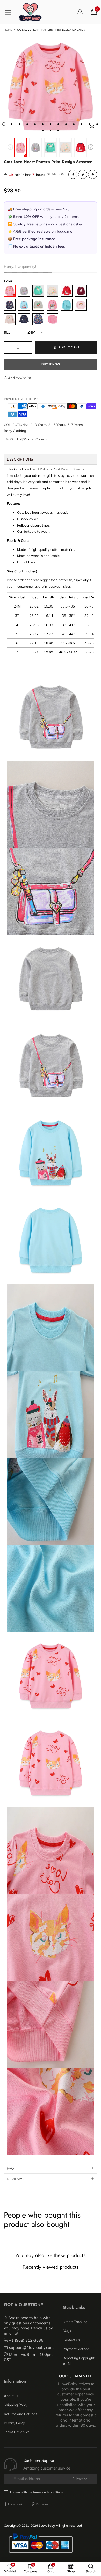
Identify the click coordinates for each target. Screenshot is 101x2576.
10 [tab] (74, 124)
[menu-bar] (10, 12)
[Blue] (24, 305)
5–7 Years (75, 425)
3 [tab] (19, 124)
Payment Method (76, 2349)
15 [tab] (51, 130)
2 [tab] (12, 124)
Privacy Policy (14, 2423)
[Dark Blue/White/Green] (10, 305)
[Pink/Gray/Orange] (52, 305)
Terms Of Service (17, 2432)
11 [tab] (82, 124)
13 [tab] (97, 124)
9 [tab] (66, 124)
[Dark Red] (81, 291)
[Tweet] (83, 174)
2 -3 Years (38, 425)
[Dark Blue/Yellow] (38, 319)
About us (11, 2396)
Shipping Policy (16, 2405)
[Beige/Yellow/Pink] (10, 319)
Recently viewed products (51, 2267)
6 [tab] (43, 124)
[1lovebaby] (30, 12)
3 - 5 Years (57, 425)
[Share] (73, 174)
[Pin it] (93, 174)
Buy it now (51, 364)
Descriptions (20, 459)
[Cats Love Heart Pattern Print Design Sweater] (51, 85)
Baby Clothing (15, 431)
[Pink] (10, 291)
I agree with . (37, 2492)
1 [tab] (4, 124)
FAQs (67, 2331)
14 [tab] (43, 130)
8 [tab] (58, 124)
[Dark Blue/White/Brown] (24, 319)
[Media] (92, 127)
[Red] (67, 291)
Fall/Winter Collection (34, 439)
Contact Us (71, 2340)
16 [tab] (58, 130)
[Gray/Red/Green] (38, 305)
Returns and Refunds (20, 2414)
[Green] (38, 291)
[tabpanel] (51, 85)
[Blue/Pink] (67, 305)
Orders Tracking (75, 2322)
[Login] (80, 12)
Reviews (15, 2179)
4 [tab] (27, 124)
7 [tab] (51, 124)
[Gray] (24, 291)
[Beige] (52, 291)
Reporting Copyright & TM (79, 2360)
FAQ (10, 2168)
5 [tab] (35, 124)
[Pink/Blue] (52, 319)
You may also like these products (51, 2255)
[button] (10, 148)
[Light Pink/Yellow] (81, 305)
